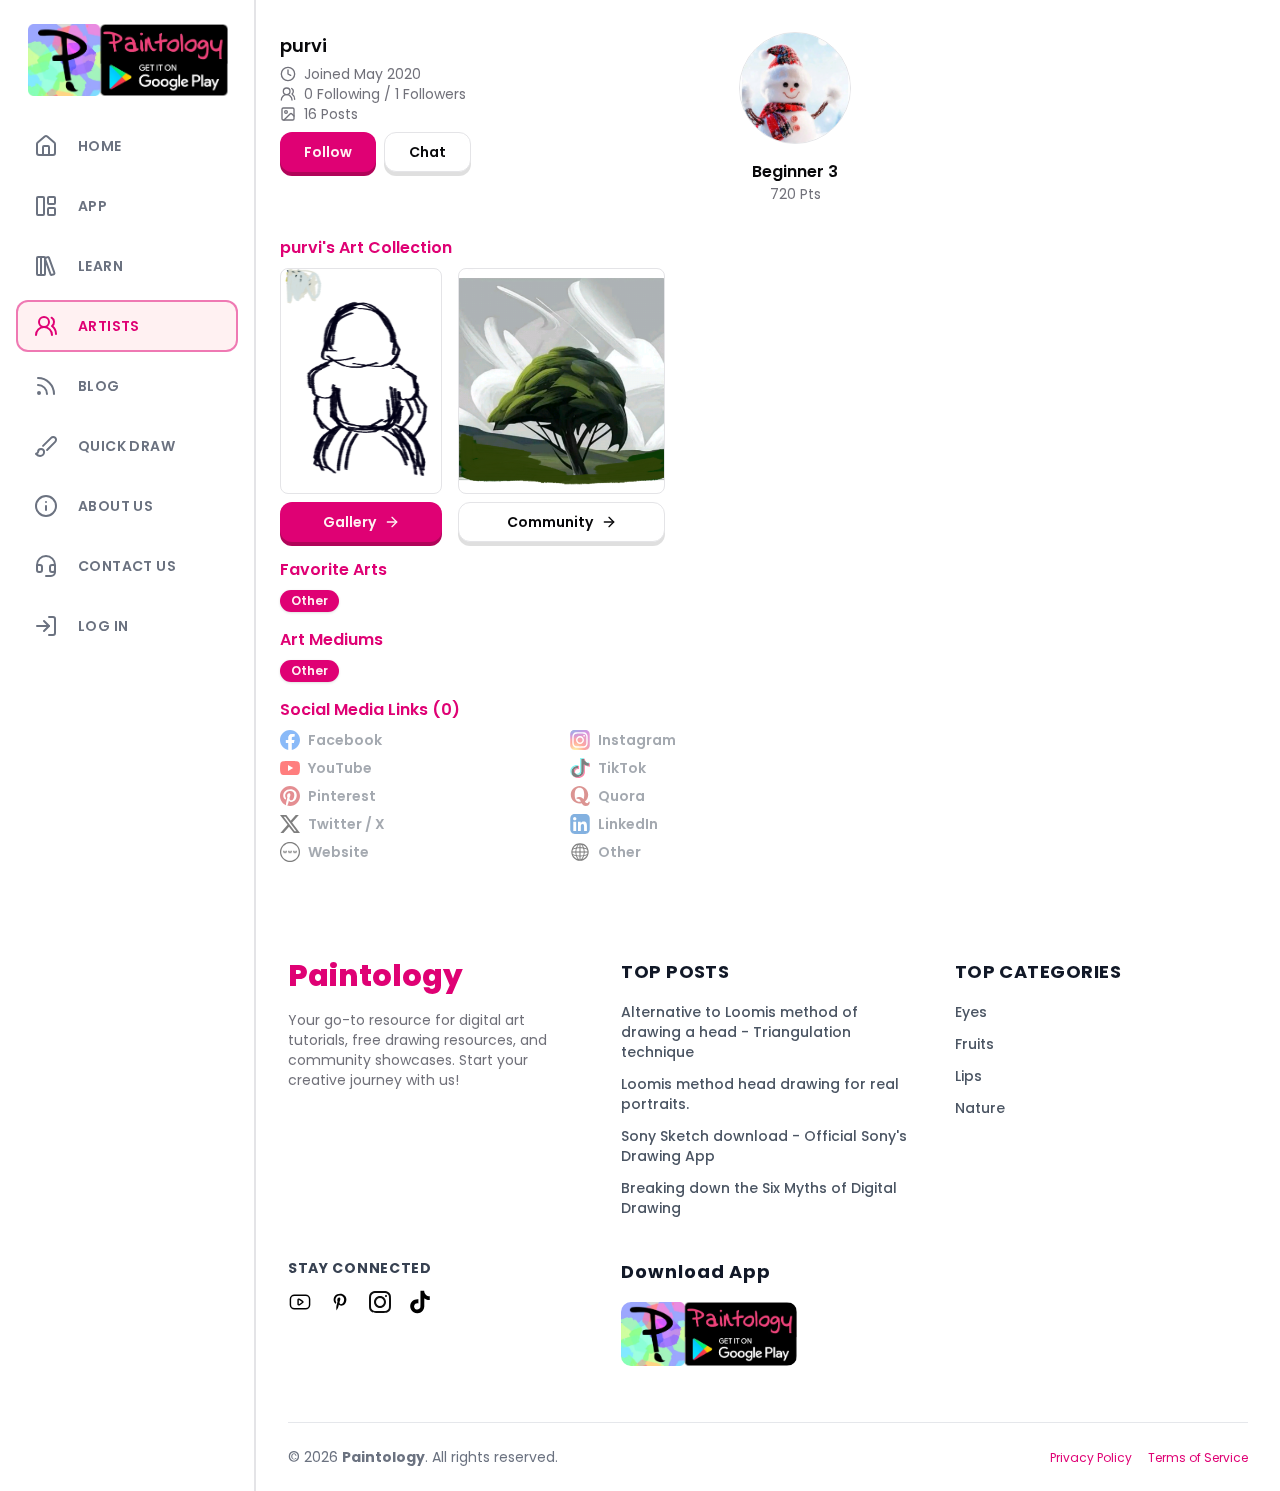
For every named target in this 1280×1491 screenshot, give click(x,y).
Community (550, 522)
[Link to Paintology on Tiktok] (420, 1302)
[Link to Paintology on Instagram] (380, 1302)
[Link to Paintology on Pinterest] (340, 1302)
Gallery (349, 522)
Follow (328, 152)
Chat (427, 152)
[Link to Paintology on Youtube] (300, 1302)
